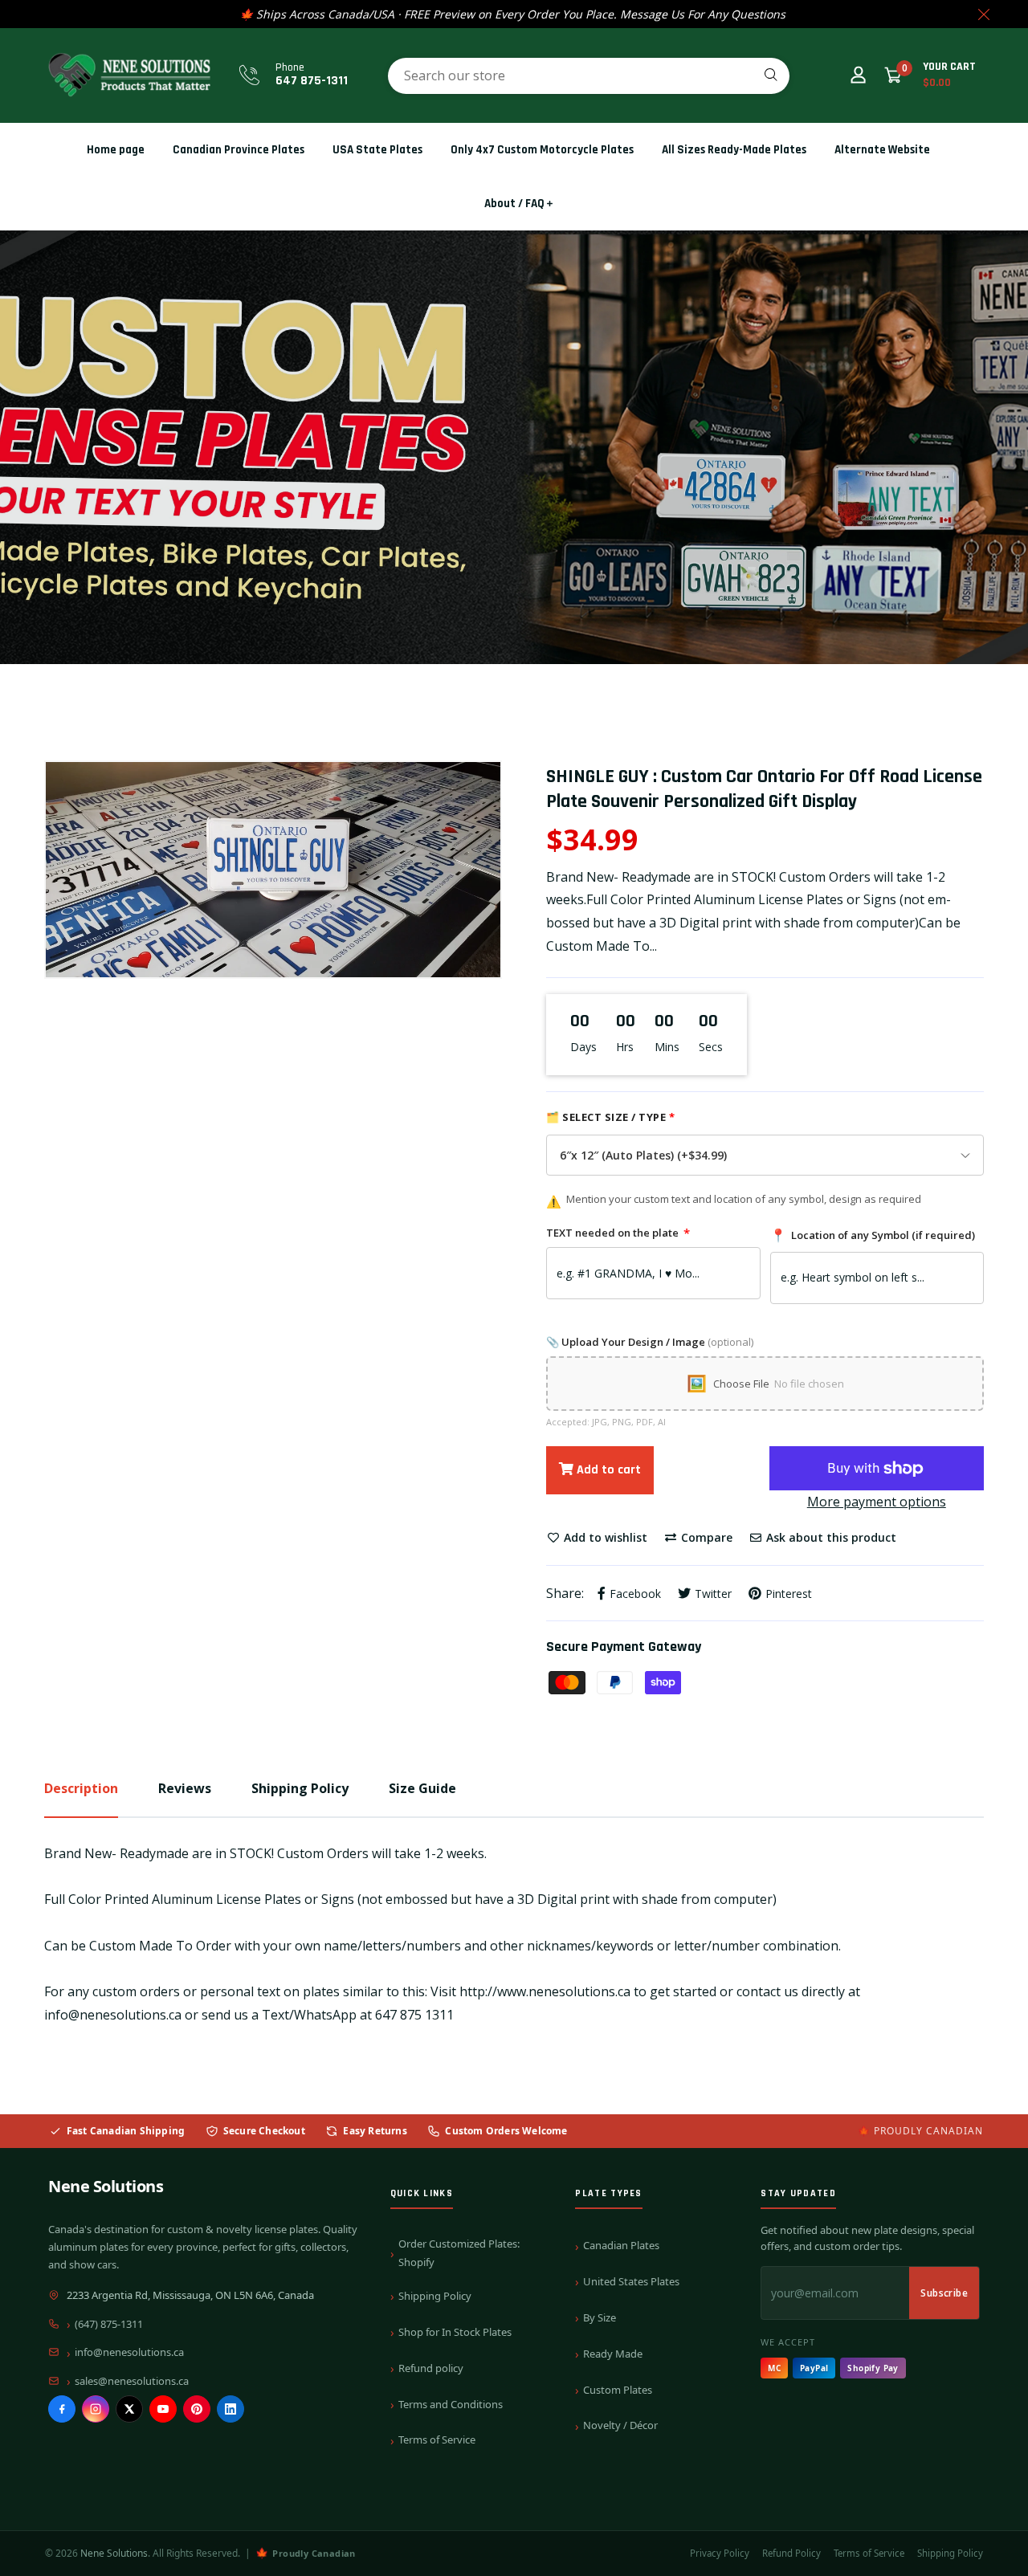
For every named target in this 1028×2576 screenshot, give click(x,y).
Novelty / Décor (620, 2425)
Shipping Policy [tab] (300, 1788)
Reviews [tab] (185, 1788)
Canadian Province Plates (239, 150)
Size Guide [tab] (422, 1788)
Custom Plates (618, 2390)
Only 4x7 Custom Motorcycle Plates (542, 150)
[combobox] (589, 76)
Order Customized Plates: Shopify (459, 2253)
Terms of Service (437, 2439)
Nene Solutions (106, 2186)
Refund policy (431, 2368)
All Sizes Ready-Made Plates (734, 150)
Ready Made (613, 2354)
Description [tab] (81, 1788)
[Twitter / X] (129, 2409)
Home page (116, 150)
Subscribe (944, 2293)
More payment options (877, 1502)
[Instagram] (96, 2409)
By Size (600, 2317)
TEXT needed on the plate (618, 1233)
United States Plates (631, 2281)
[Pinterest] (197, 2409)
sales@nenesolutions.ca (132, 2381)
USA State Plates (377, 150)
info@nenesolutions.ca (129, 2352)
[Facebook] (62, 2409)
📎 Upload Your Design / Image (650, 1342)
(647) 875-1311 (109, 2324)
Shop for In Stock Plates (455, 2332)
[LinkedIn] (230, 2409)
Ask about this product (830, 1537)
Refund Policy (791, 2553)
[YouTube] (163, 2409)
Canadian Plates (621, 2245)
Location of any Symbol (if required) (873, 1235)
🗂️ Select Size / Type (610, 1117)
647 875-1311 (312, 81)
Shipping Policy (435, 2296)
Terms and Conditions (451, 2404)
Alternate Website (882, 150)
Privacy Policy (720, 2553)
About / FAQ (514, 204)
